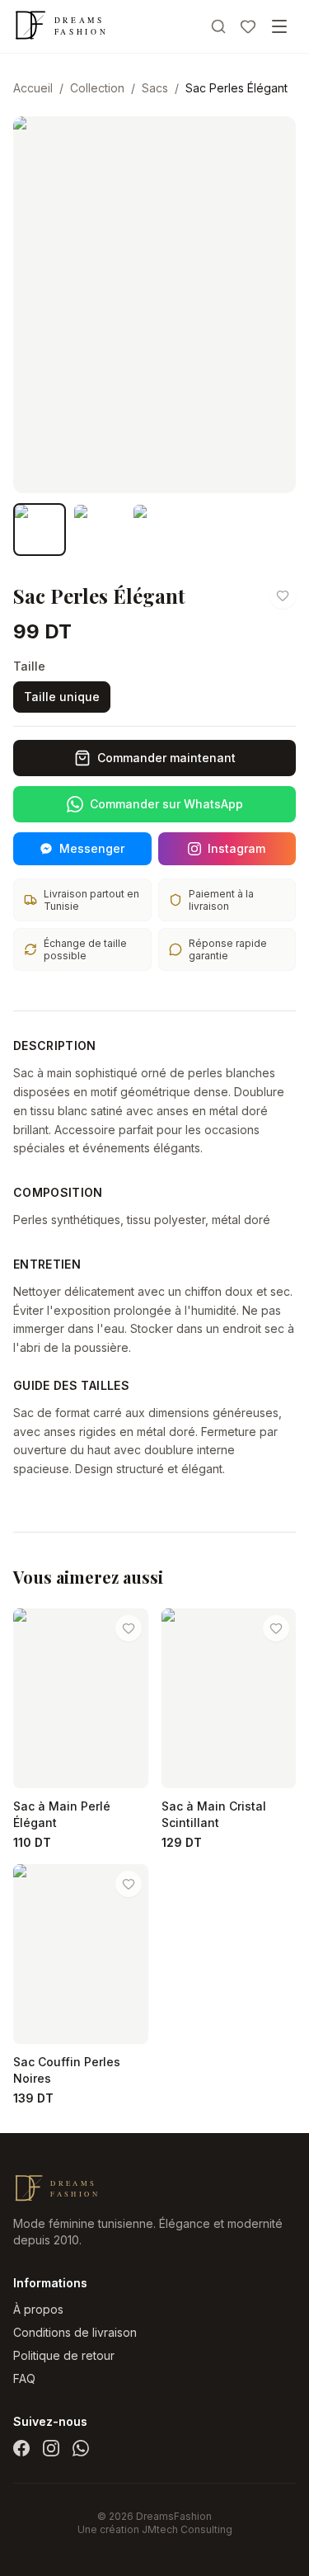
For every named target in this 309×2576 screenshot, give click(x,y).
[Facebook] (21, 2448)
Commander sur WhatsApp (166, 804)
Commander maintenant (166, 758)
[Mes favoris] (248, 26)
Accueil (33, 88)
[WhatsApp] (81, 2448)
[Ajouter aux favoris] (283, 596)
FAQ (24, 2378)
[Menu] (279, 26)
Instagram (236, 848)
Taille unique (62, 697)
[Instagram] (51, 2448)
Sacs (155, 88)
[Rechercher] (218, 26)
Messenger (92, 848)
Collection (97, 88)
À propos (38, 2309)
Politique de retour (64, 2355)
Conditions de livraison (75, 2332)
